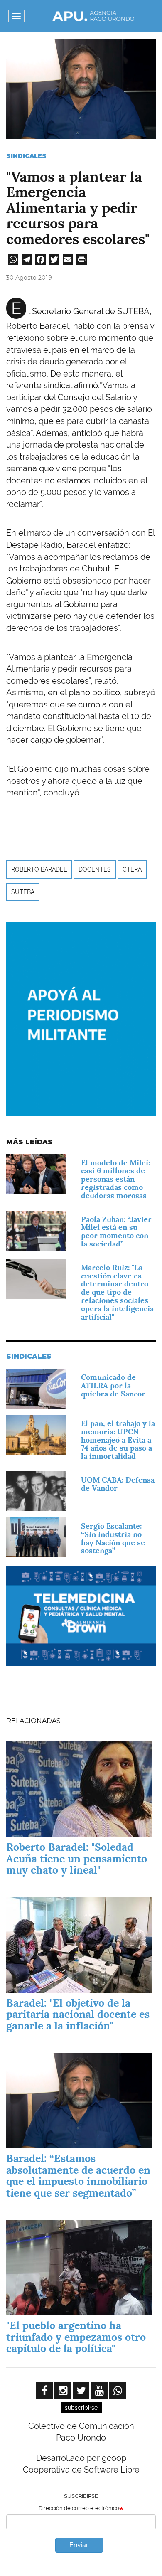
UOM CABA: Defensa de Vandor (118, 1484)
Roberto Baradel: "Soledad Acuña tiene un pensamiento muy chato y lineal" (77, 1858)
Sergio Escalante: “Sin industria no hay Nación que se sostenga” (113, 1538)
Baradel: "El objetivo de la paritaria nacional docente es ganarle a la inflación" (78, 2014)
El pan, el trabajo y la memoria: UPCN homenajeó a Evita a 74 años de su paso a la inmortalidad (118, 1440)
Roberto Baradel (39, 869)
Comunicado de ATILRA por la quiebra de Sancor (113, 1385)
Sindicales (26, 156)
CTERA (132, 869)
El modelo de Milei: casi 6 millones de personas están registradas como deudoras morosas (115, 1179)
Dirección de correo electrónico (79, 2508)
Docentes (95, 869)
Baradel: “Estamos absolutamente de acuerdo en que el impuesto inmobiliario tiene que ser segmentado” (78, 2176)
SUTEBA (23, 892)
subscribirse (81, 2408)
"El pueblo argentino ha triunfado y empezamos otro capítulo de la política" (76, 2337)
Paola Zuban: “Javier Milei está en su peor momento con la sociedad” (116, 1231)
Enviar (79, 2545)
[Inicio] (93, 16)
